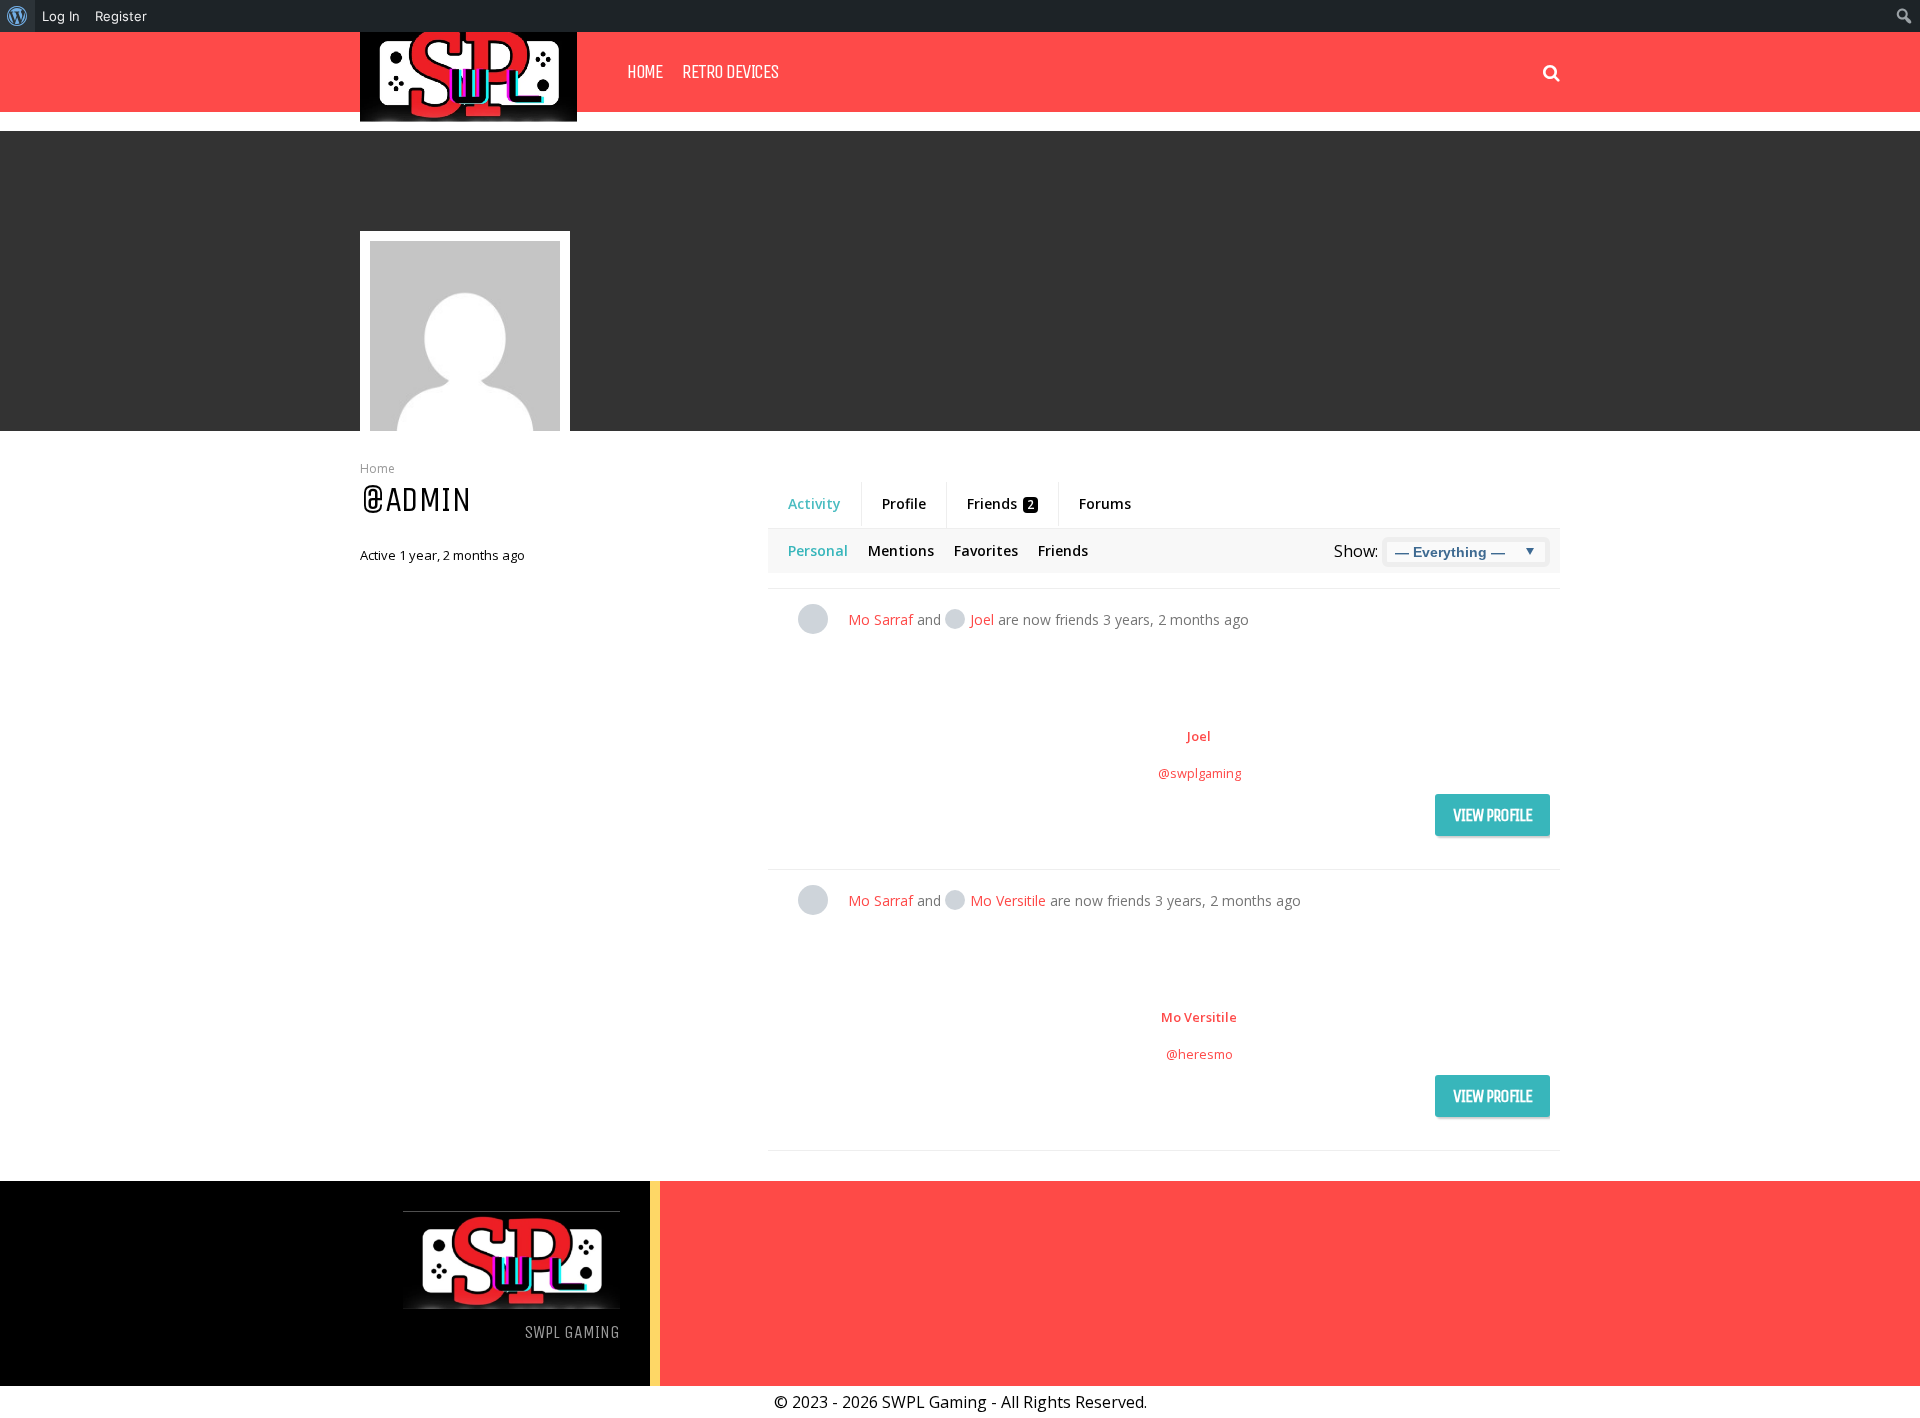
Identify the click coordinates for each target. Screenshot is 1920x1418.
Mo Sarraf (880, 619)
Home (644, 72)
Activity (814, 503)
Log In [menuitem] (61, 16)
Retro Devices (730, 72)
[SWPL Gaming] (468, 116)
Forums (1105, 503)
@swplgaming (1199, 773)
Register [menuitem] (121, 16)
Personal (818, 550)
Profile (904, 503)
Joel (982, 619)
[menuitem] (17, 16)
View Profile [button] (1492, 815)
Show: (1356, 551)
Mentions (901, 550)
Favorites (986, 550)
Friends (1000, 503)
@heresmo (1199, 1054)
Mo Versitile (1008, 900)
